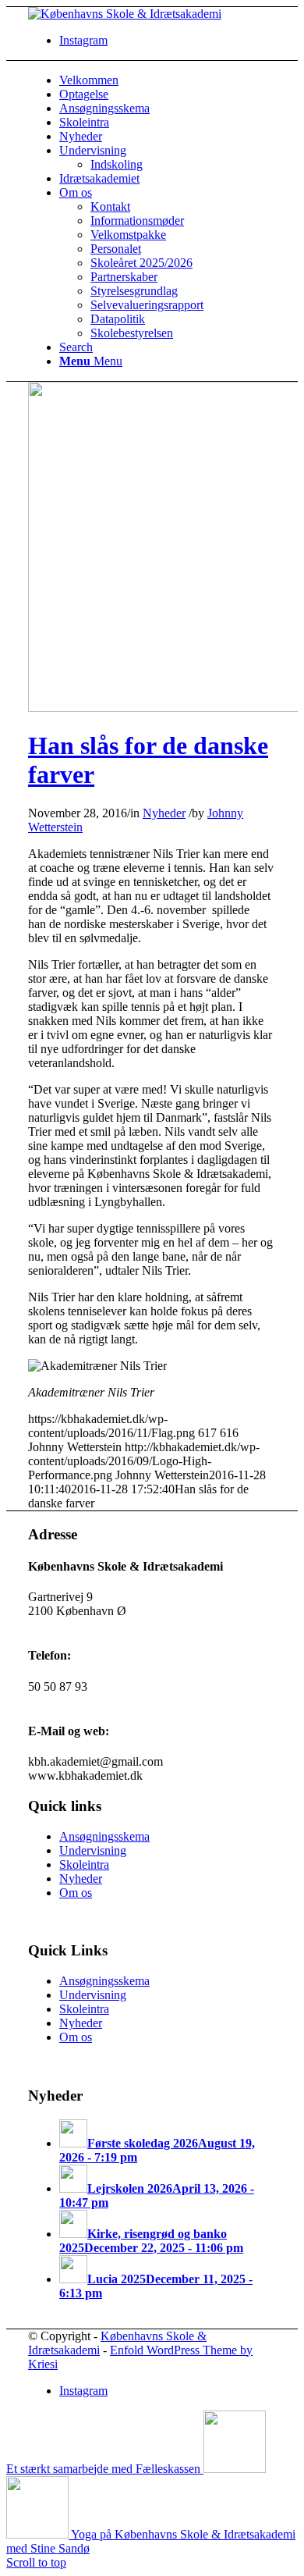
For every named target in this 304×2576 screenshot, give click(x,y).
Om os (76, 1893)
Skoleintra (84, 1864)
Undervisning (93, 1850)
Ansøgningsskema (104, 1836)
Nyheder (164, 813)
